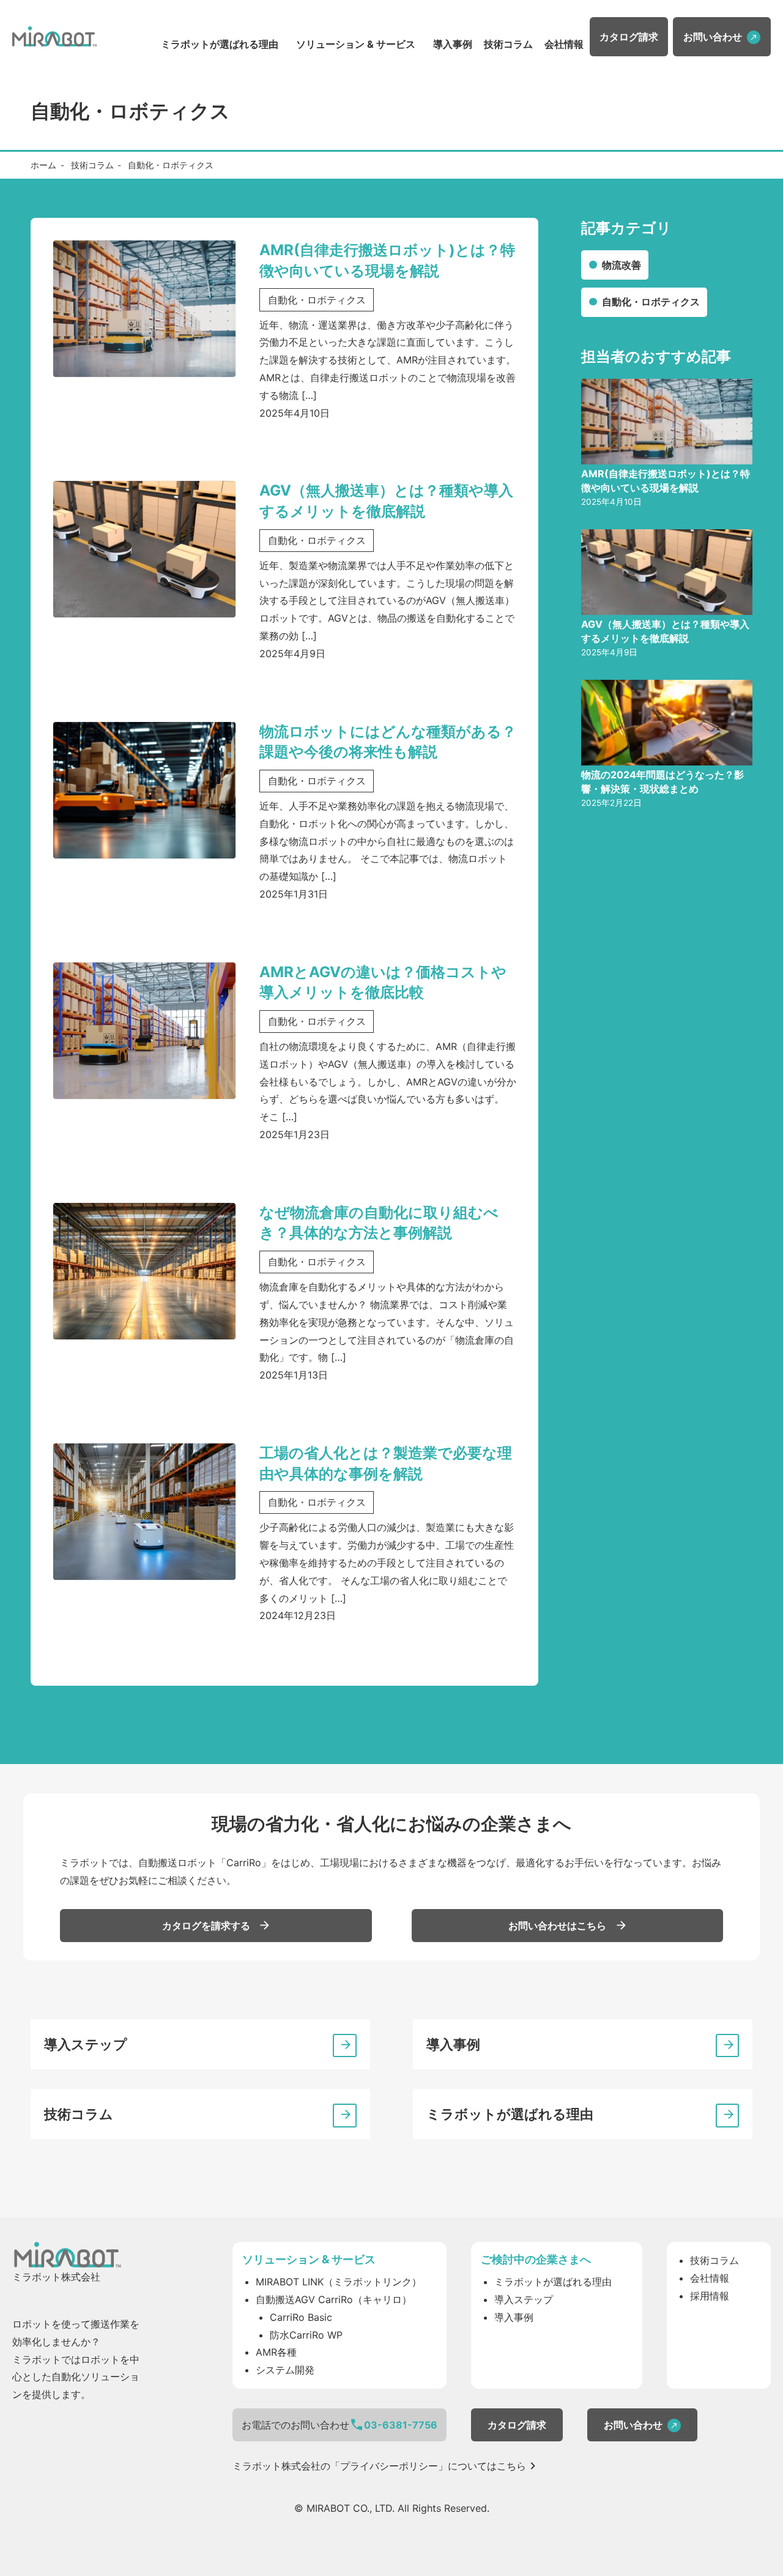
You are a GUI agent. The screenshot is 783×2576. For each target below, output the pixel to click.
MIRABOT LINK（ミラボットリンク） (339, 2282)
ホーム (43, 165)
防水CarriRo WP (306, 2335)
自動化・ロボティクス (651, 302)
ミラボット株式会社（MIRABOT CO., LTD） (54, 37)
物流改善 (622, 265)
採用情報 (710, 2296)
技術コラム (508, 44)
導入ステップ (86, 2044)
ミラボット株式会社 (67, 2255)
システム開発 (285, 2370)
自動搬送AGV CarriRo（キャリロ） (334, 2299)
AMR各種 (276, 2352)
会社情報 (564, 44)
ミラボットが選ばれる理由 (220, 44)
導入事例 (453, 44)
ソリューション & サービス (356, 44)
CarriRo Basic (301, 2317)
